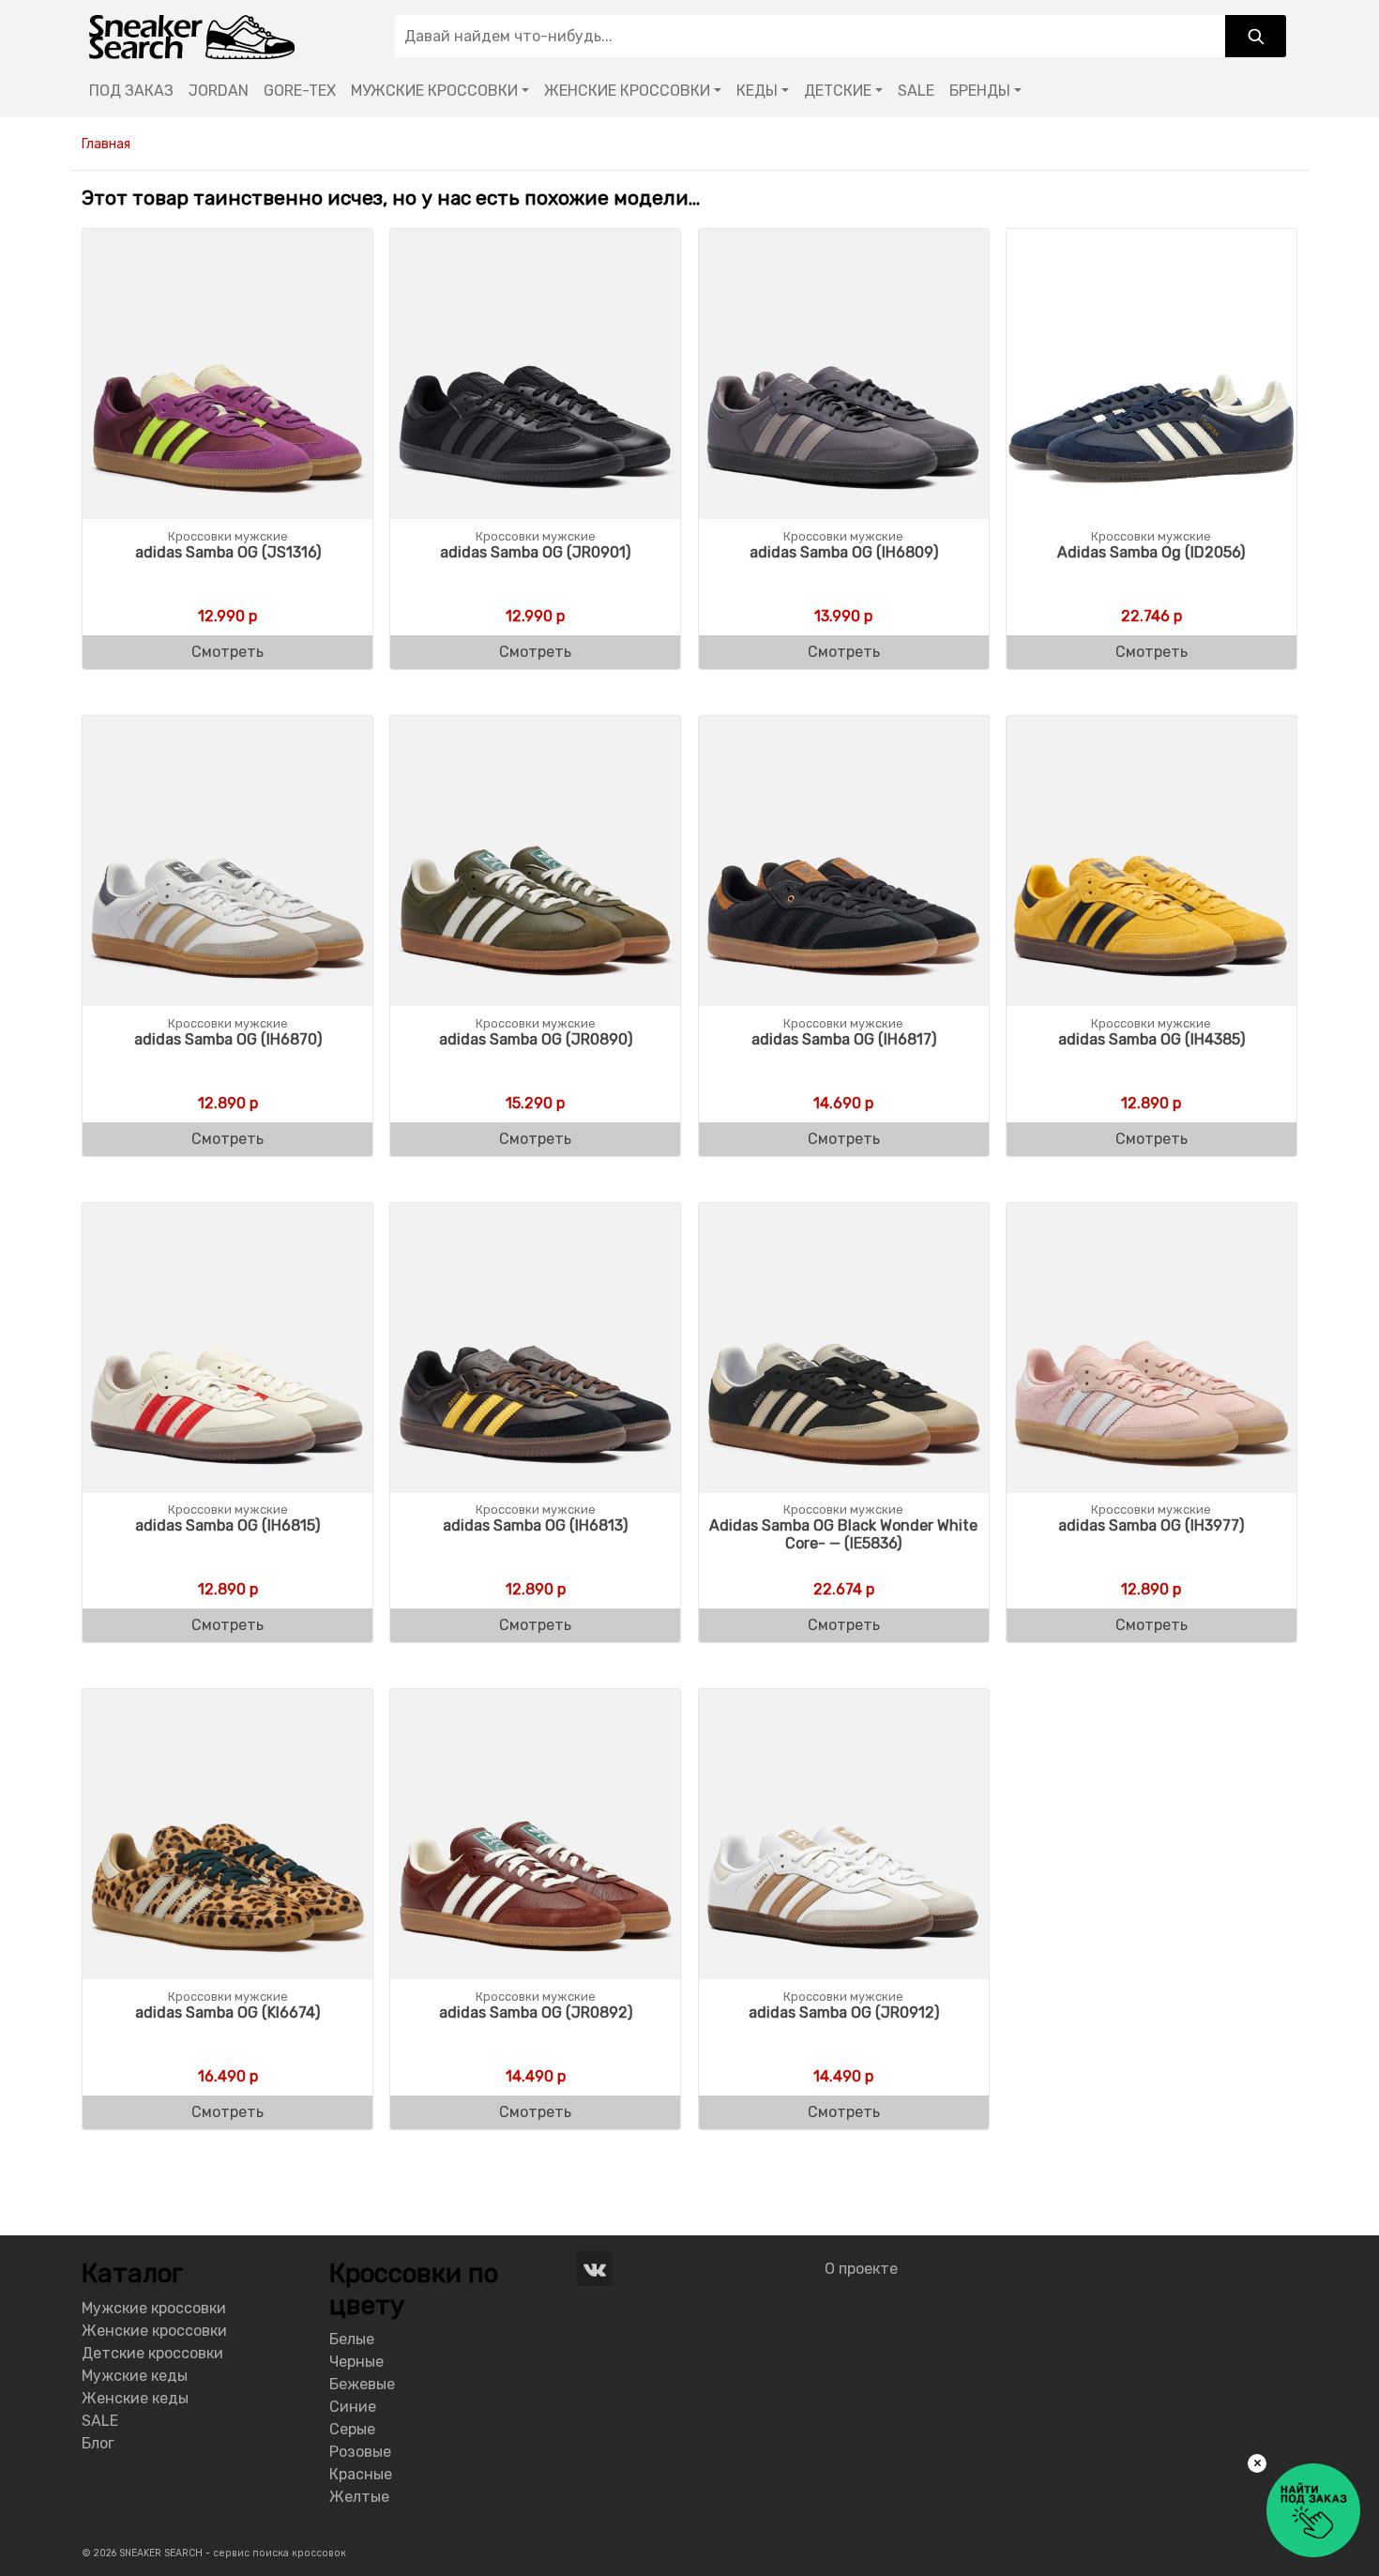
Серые (352, 2429)
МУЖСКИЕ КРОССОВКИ (434, 91)
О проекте (861, 2269)
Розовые (360, 2452)
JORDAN (219, 91)
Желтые (359, 2497)
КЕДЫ (757, 91)
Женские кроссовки (154, 2331)
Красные (361, 2474)
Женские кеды (135, 2398)
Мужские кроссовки (154, 2308)
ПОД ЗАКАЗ (131, 91)
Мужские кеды (135, 2376)
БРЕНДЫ (980, 91)
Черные (356, 2362)
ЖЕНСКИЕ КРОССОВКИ (627, 91)
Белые (352, 2339)
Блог (98, 2443)
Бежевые (362, 2384)
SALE (916, 91)
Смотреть (227, 652)
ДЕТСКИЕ (838, 91)
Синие (353, 2407)
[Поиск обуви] (1256, 36)
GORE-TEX (300, 91)
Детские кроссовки (152, 2353)
